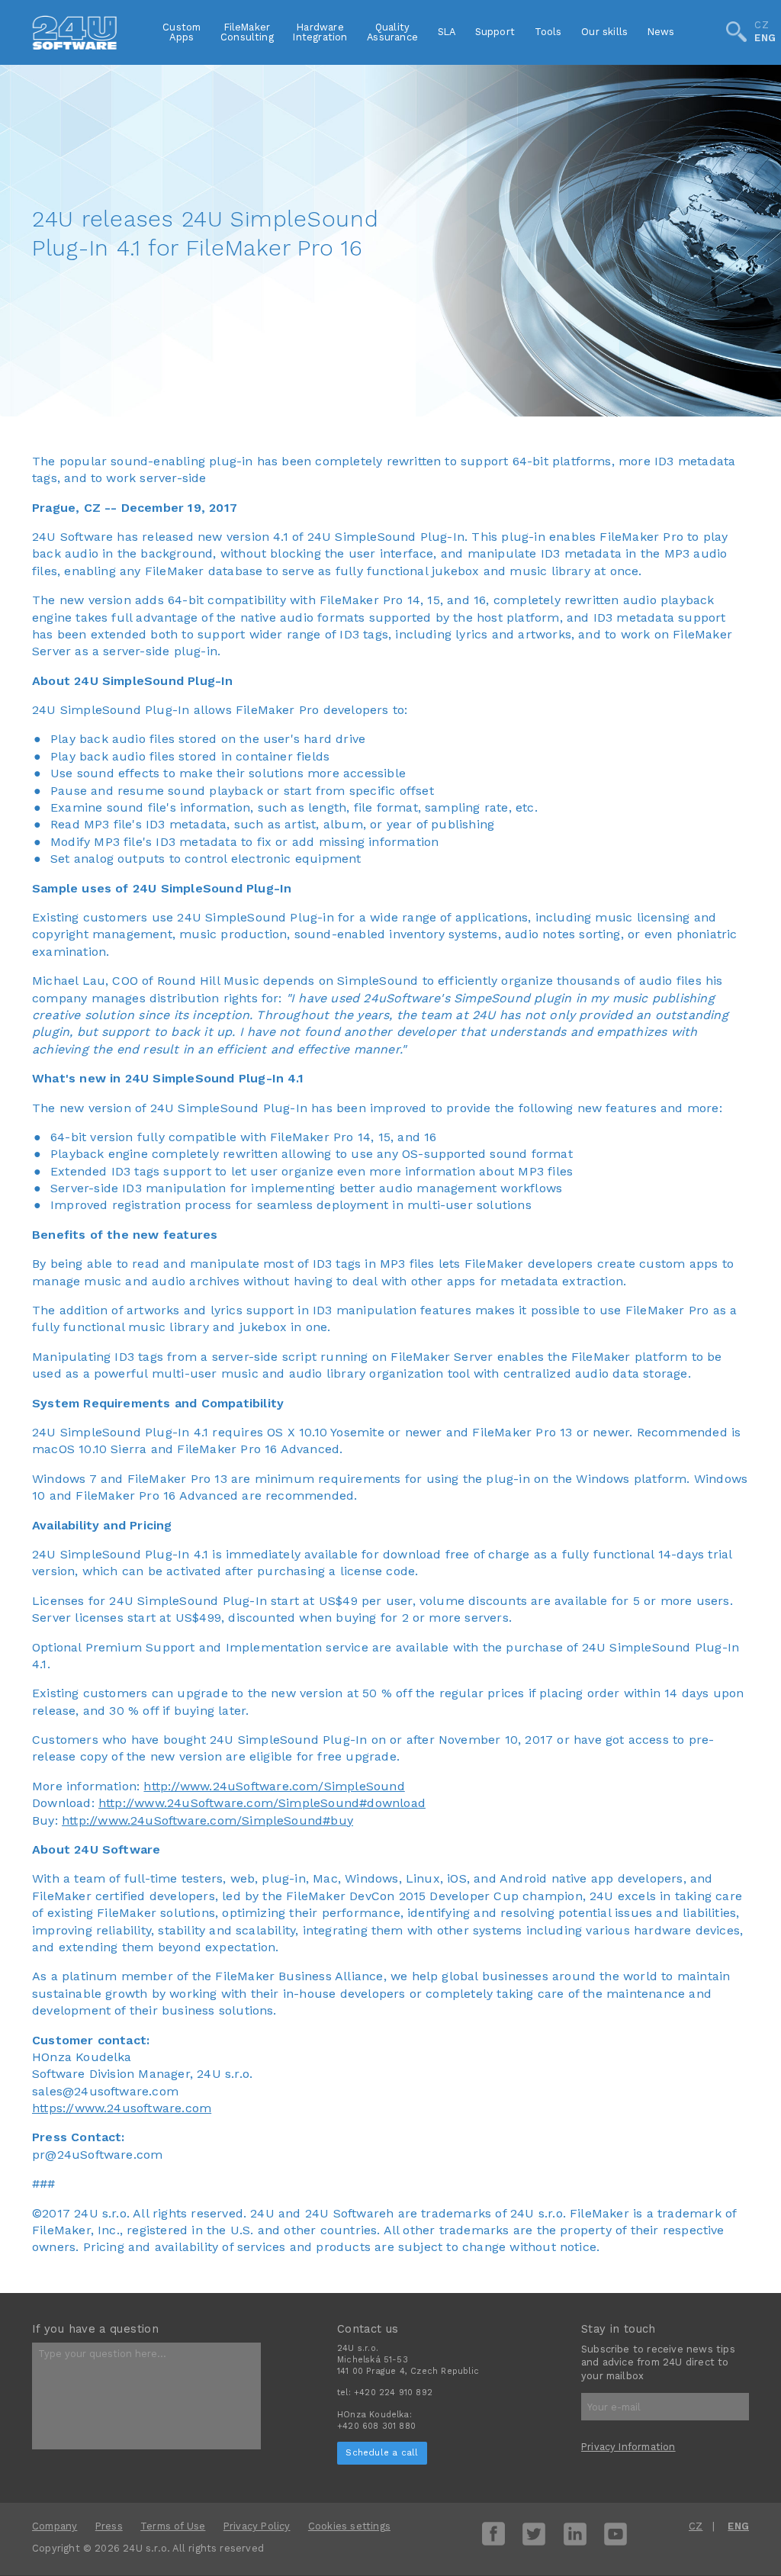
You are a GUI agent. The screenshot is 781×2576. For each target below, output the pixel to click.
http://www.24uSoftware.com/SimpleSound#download (262, 1803)
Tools (548, 32)
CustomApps (182, 32)
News (661, 32)
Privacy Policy (257, 2526)
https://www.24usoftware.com (122, 2108)
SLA (447, 32)
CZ (761, 26)
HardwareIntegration (320, 32)
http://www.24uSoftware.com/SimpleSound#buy (207, 1820)
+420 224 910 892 (393, 2393)
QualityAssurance (392, 32)
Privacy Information (628, 2447)
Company (55, 2526)
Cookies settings (349, 2526)
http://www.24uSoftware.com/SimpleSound (274, 1786)
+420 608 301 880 (376, 2426)
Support (495, 32)
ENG (765, 39)
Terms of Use (173, 2526)
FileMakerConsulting (247, 32)
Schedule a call (382, 2452)
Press (109, 2526)
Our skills (604, 32)
